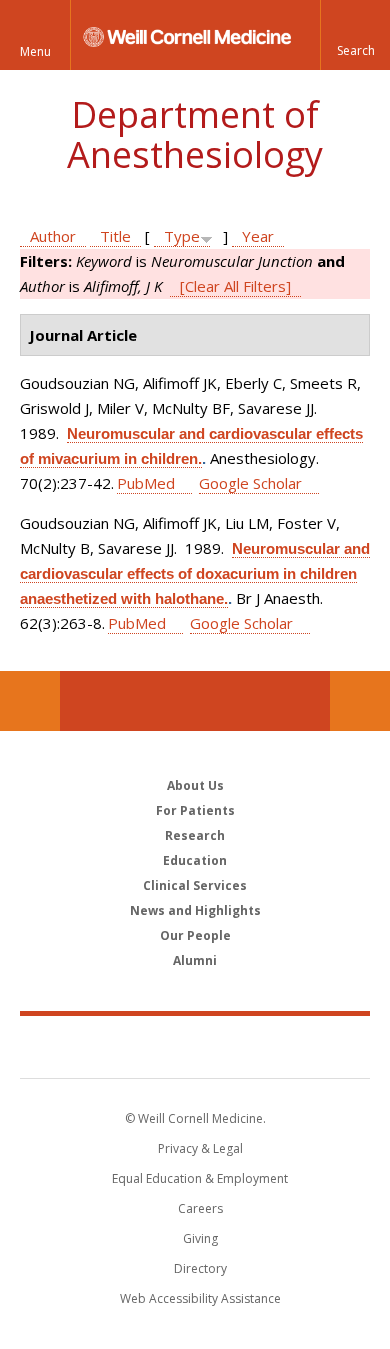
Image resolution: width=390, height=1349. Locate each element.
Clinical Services (195, 885)
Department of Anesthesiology (195, 134)
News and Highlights (195, 910)
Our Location (30, 701)
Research (195, 835)
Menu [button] (35, 51)
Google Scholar (250, 483)
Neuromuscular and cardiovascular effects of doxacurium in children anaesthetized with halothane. (195, 573)
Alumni (195, 960)
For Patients (195, 810)
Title (115, 236)
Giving (200, 1238)
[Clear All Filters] (235, 286)
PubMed (146, 483)
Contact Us (360, 701)
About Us (195, 785)
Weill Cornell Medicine (195, 1046)
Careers (200, 1208)
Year (258, 236)
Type (182, 236)
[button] (355, 35)
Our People (195, 935)
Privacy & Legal (200, 1148)
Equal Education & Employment (200, 1178)
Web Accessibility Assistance (200, 1298)
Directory (200, 1268)
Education (195, 860)
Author (53, 236)
